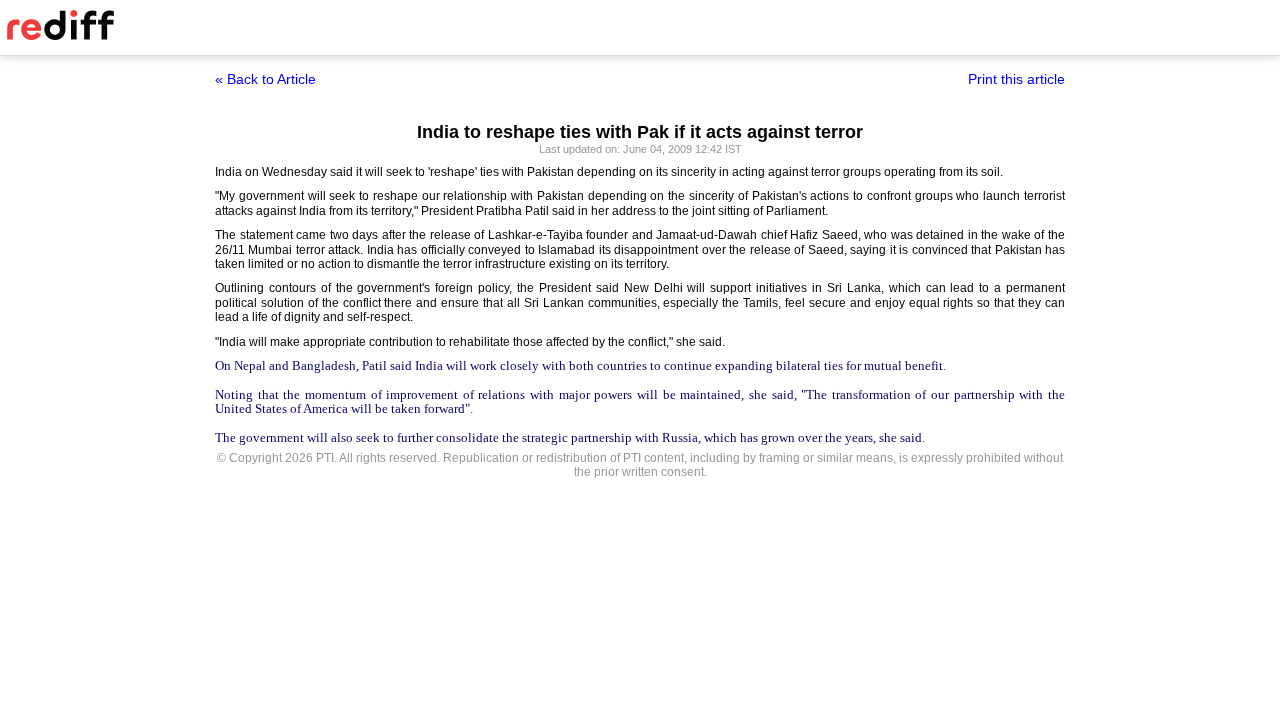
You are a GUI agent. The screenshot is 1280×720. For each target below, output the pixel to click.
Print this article (1016, 79)
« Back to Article (265, 79)
